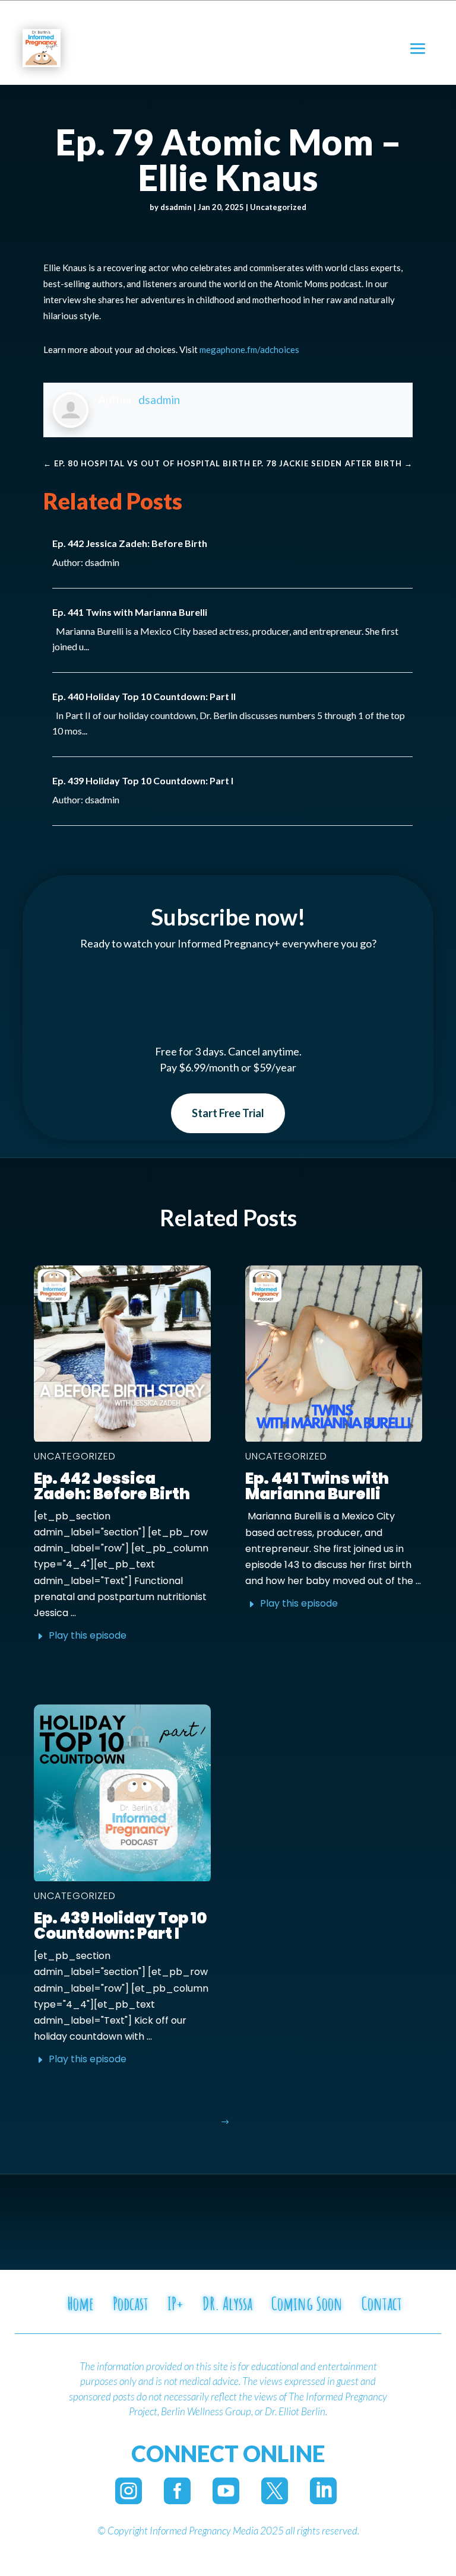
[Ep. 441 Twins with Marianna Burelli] (334, 1354)
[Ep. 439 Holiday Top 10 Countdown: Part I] (122, 1793)
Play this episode (88, 1635)
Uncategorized (278, 207)
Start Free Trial (228, 1113)
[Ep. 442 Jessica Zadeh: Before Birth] (122, 1354)
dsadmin (176, 207)
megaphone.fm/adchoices (249, 349)
